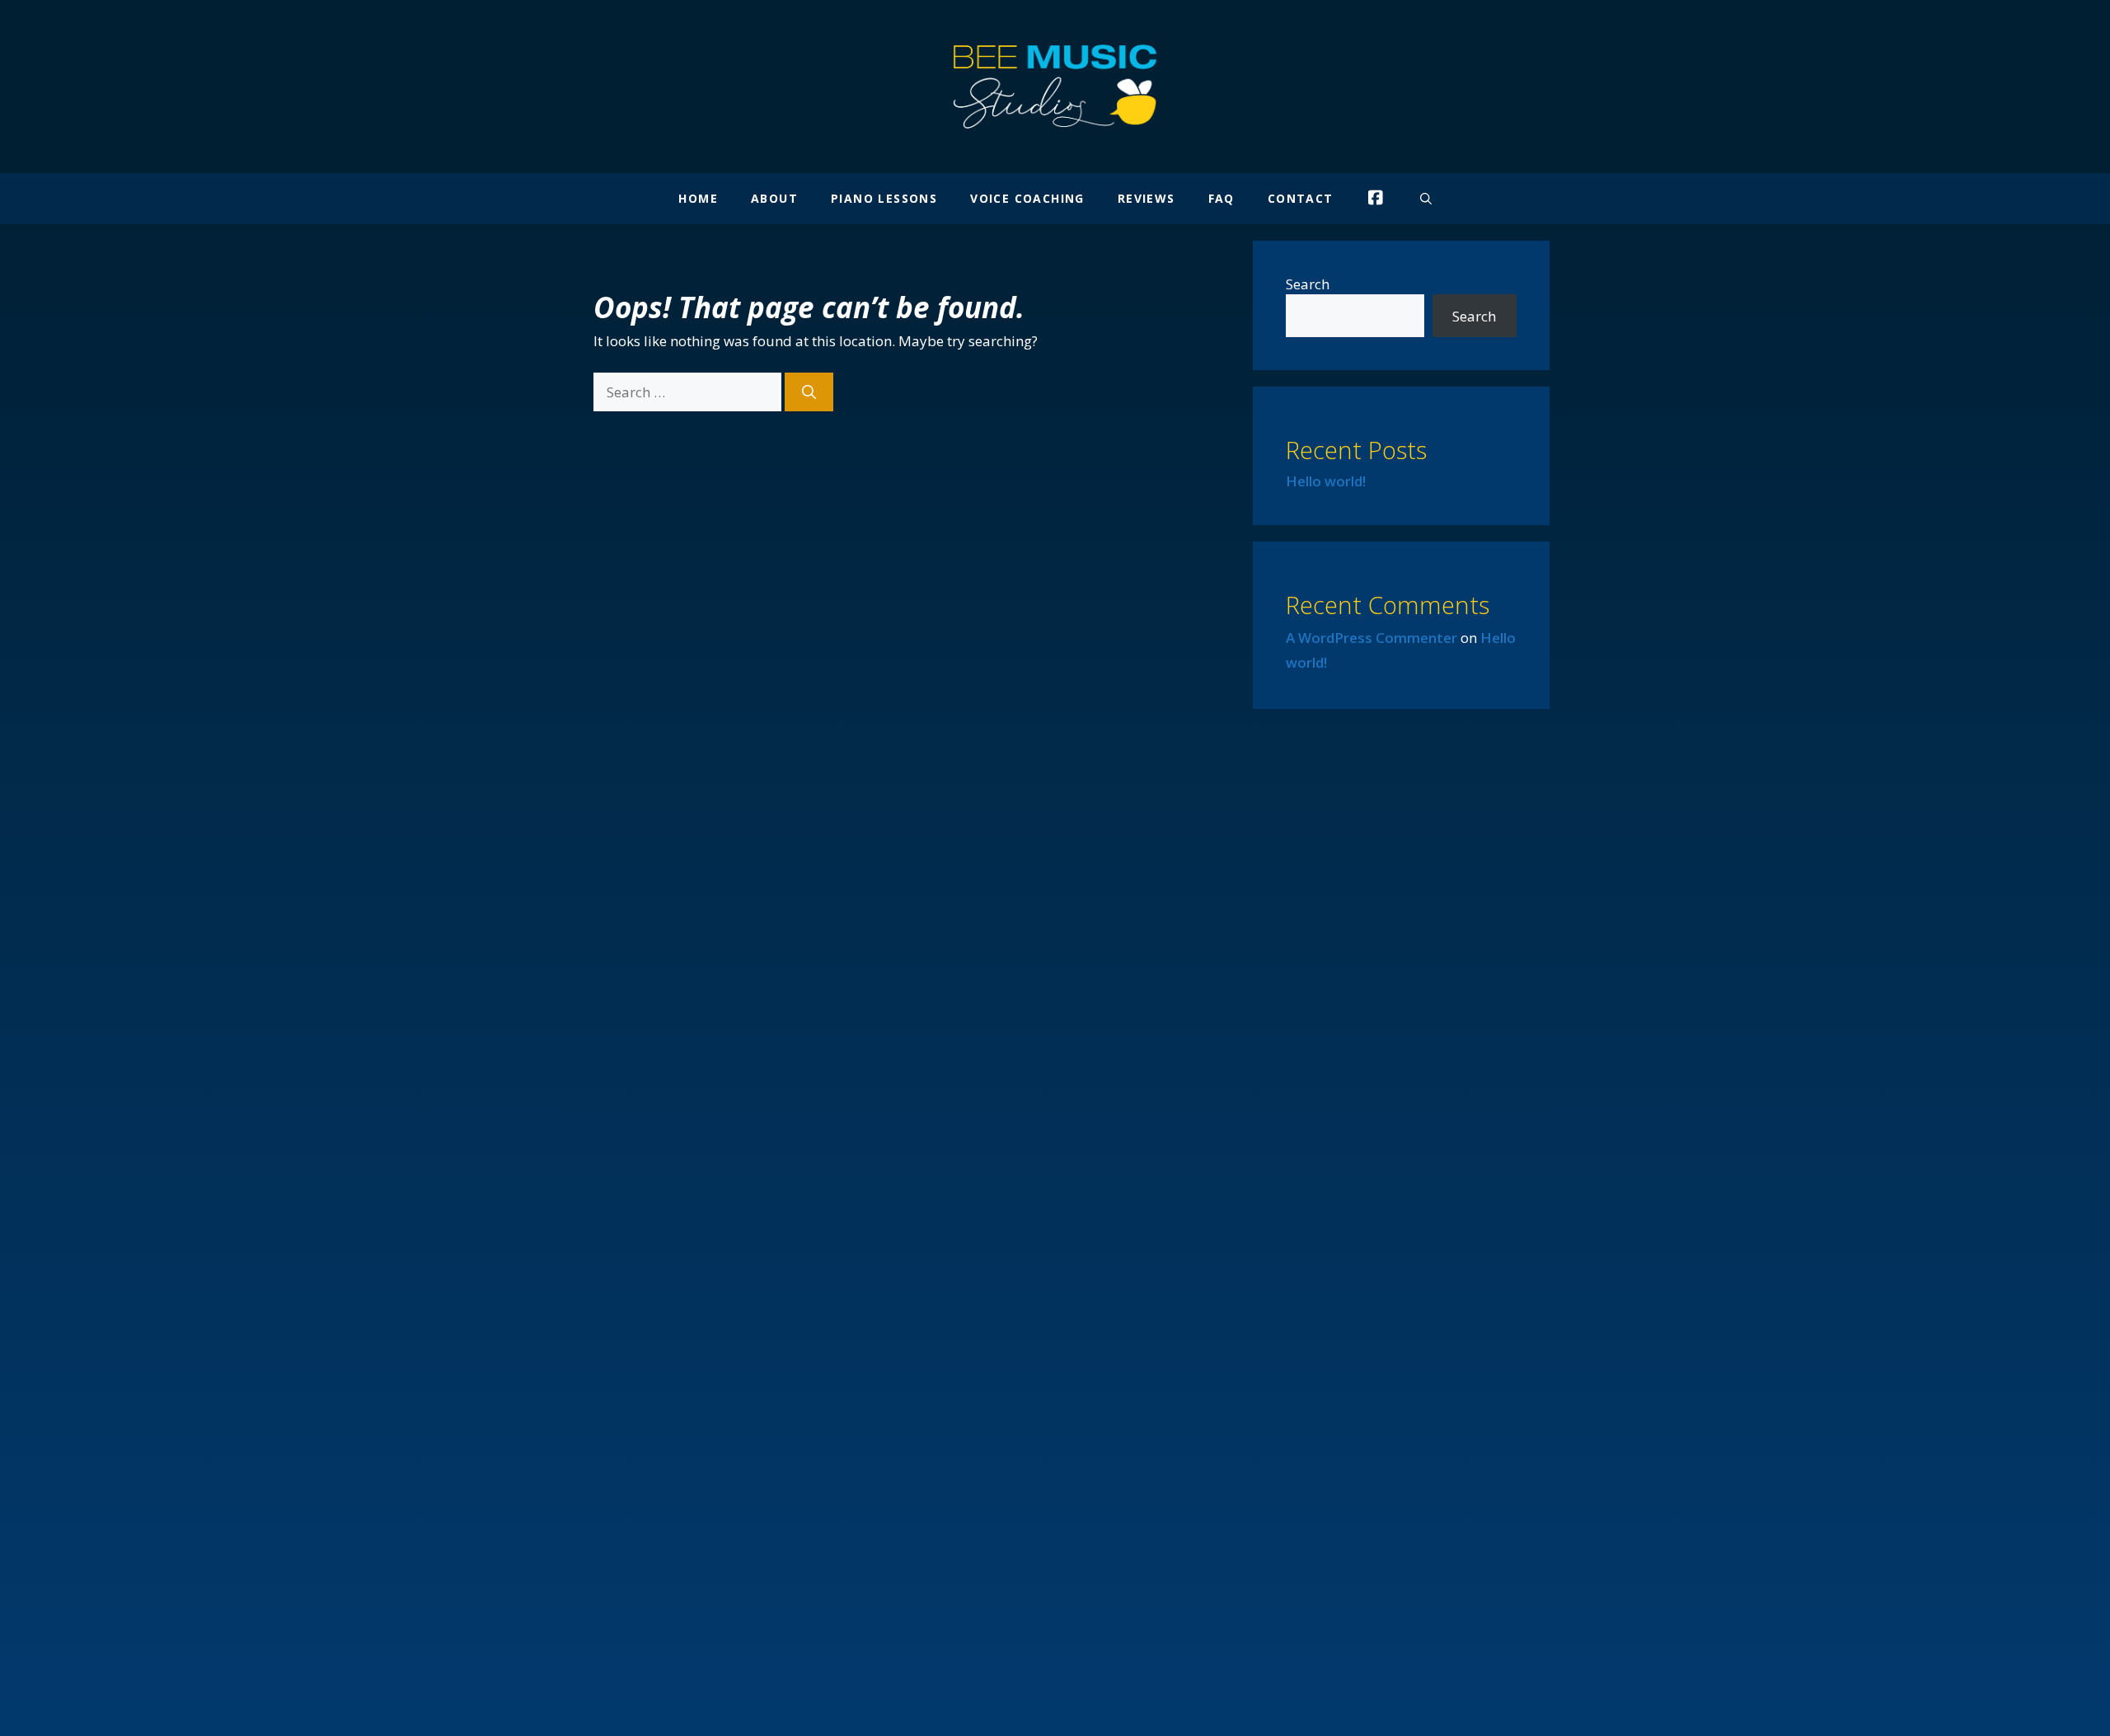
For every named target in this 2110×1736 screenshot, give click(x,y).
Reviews (1146, 198)
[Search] (809, 392)
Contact (1301, 198)
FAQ (1221, 198)
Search (1308, 284)
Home (698, 198)
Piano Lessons (884, 198)
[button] (1426, 199)
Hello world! (1326, 481)
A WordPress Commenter (1371, 638)
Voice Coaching (1027, 198)
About (774, 198)
